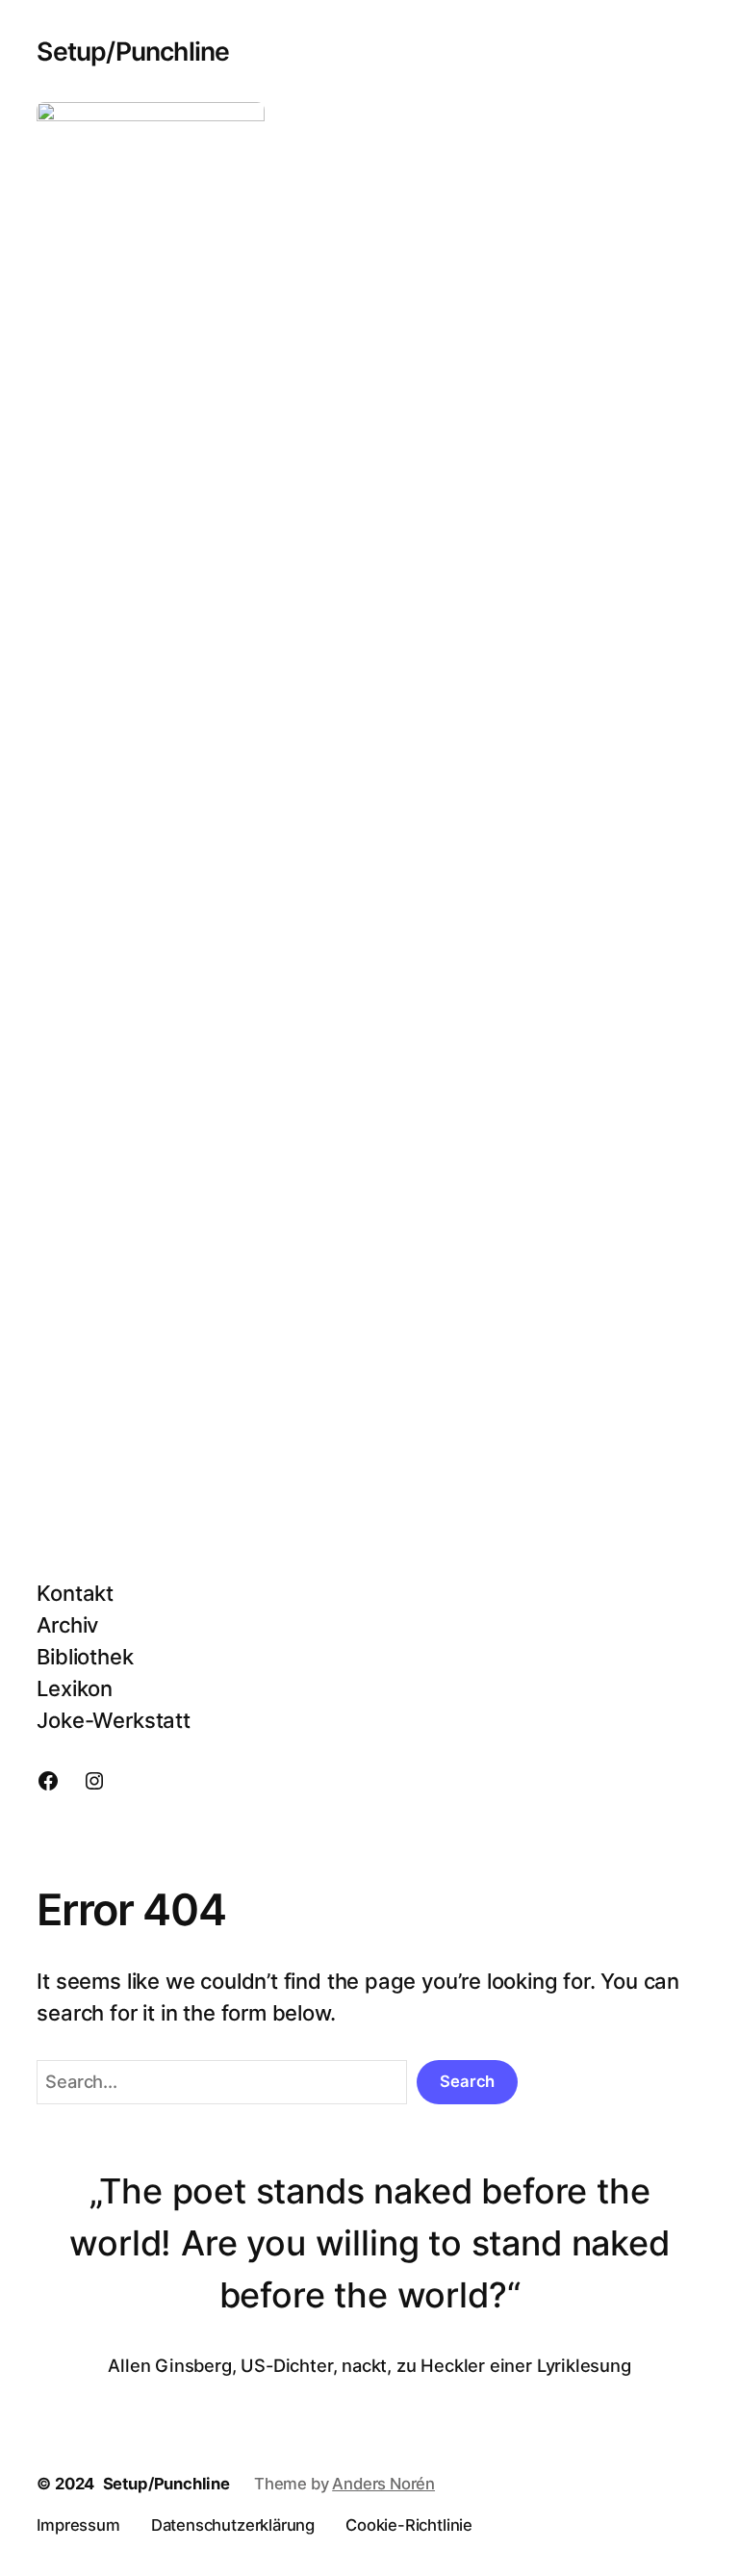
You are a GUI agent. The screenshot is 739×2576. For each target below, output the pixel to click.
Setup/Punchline (133, 51)
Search (467, 2081)
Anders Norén (383, 2484)
